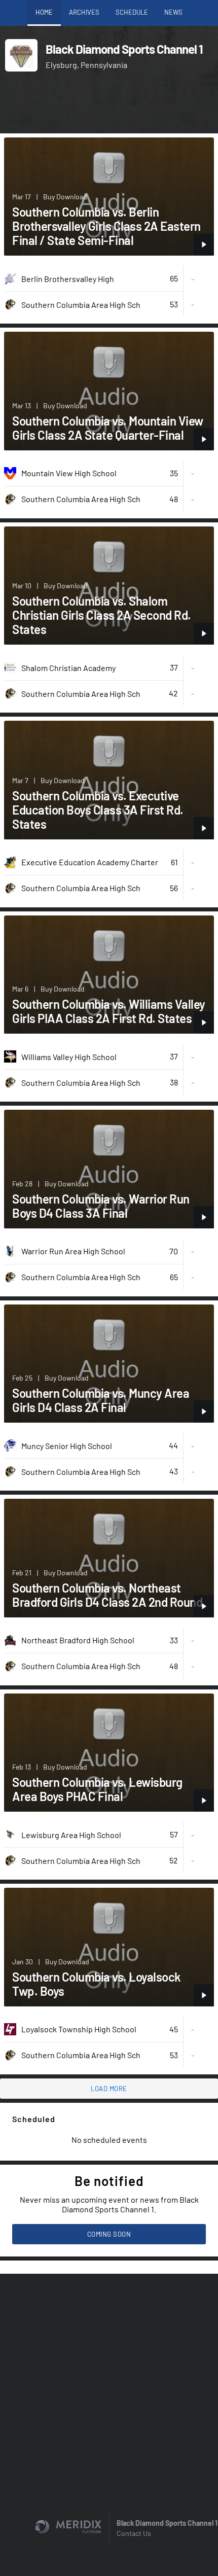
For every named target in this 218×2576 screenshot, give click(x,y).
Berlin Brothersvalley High (68, 279)
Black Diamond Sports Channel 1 (167, 2523)
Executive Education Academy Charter (90, 862)
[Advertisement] (109, 105)
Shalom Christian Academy (68, 668)
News (173, 12)
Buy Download (65, 197)
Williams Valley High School (69, 1057)
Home (44, 12)
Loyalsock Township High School (79, 2029)
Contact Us (134, 2533)
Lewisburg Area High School (71, 1835)
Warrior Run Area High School (73, 1251)
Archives (84, 12)
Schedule (132, 12)
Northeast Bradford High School (78, 1640)
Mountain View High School (69, 473)
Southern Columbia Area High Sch (81, 305)
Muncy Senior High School (67, 1446)
